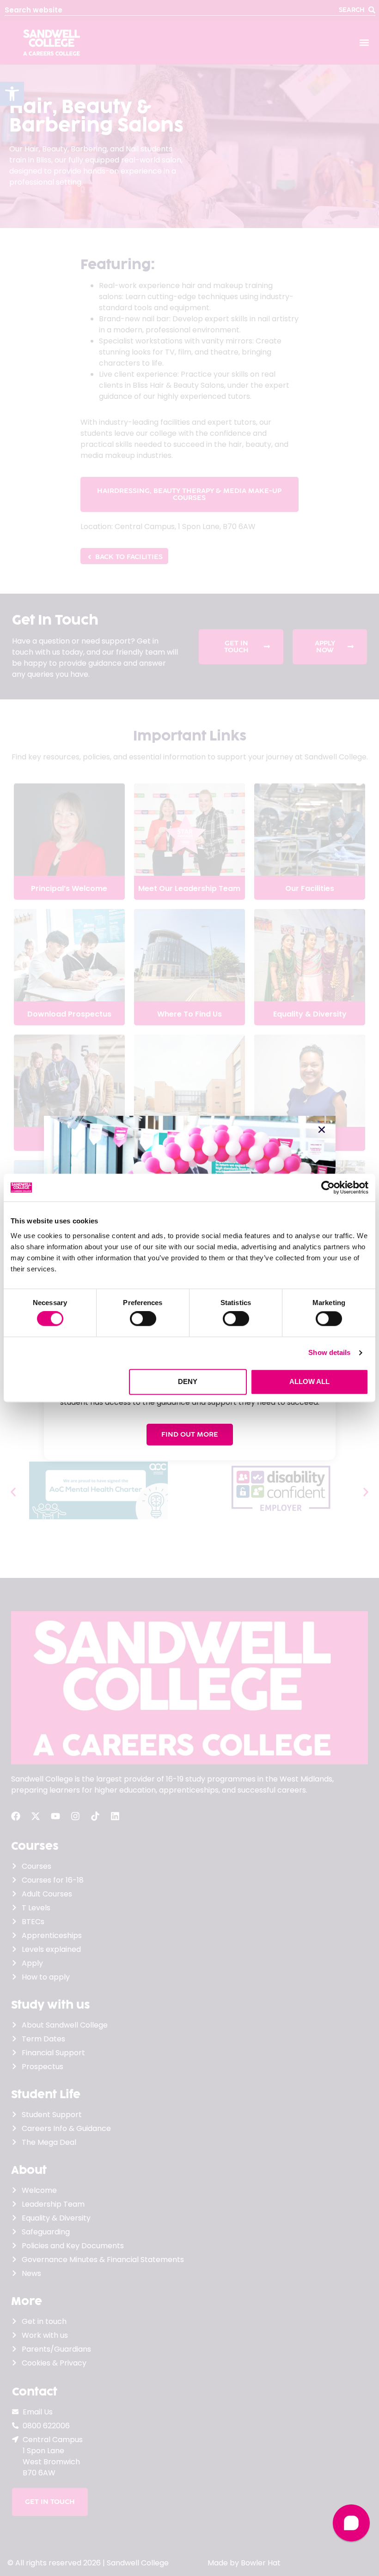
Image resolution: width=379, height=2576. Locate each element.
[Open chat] (351, 2523)
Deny (188, 1381)
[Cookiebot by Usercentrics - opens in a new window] (328, 1187)
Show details (329, 1353)
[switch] (143, 1319)
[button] (322, 1130)
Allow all (309, 1381)
